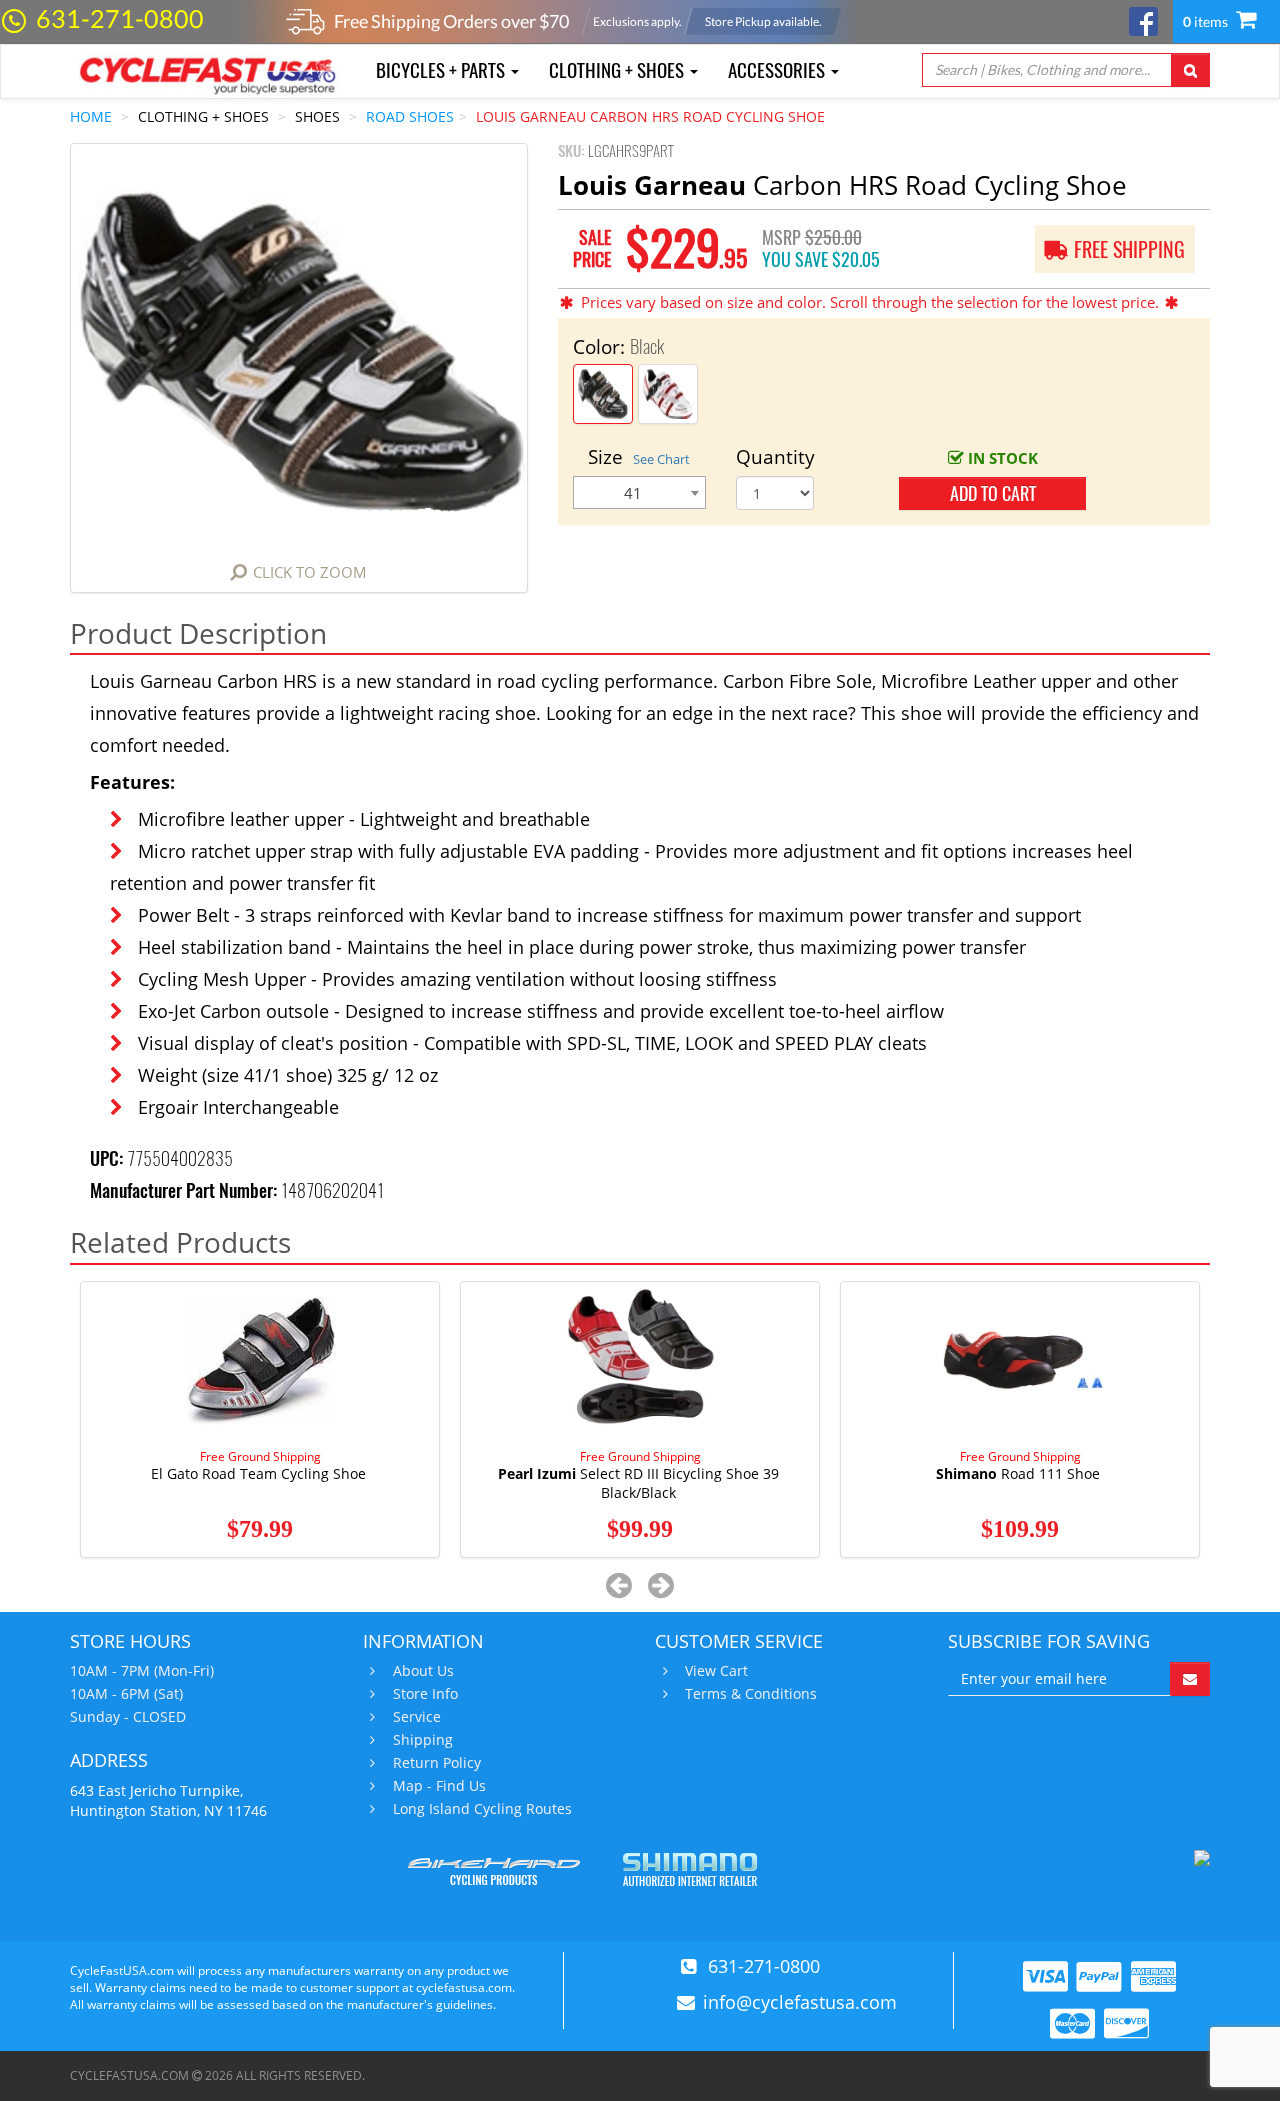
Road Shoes (410, 116)
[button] (619, 1584)
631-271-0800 (120, 18)
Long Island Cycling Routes (482, 1809)
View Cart (716, 1671)
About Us (423, 1671)
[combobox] (639, 492)
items (1207, 21)
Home (91, 116)
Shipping (423, 1740)
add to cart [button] (993, 493)
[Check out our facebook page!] (1143, 19)
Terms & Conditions (751, 1694)
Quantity (775, 457)
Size (639, 457)
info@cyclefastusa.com (800, 2002)
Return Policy (437, 1763)
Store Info (425, 1694)
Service (417, 1717)
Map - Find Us (439, 1786)
